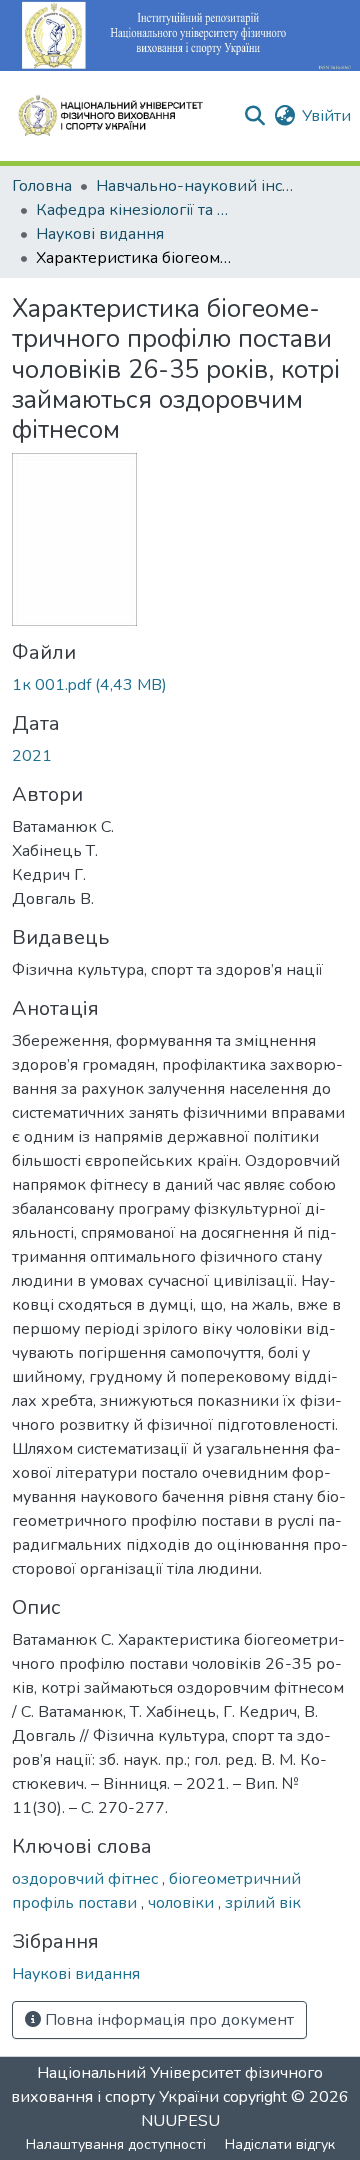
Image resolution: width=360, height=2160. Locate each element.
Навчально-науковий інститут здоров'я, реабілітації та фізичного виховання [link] (196, 186)
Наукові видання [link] (100, 234)
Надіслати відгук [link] (280, 2144)
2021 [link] (32, 756)
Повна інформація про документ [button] (167, 2020)
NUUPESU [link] (180, 2121)
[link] (180, 685)
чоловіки (183, 1903)
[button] (119, 116)
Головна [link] (42, 186)
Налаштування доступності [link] (116, 2144)
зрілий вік (263, 1903)
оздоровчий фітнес (87, 1879)
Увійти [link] (326, 116)
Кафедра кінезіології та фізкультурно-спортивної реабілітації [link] (136, 210)
